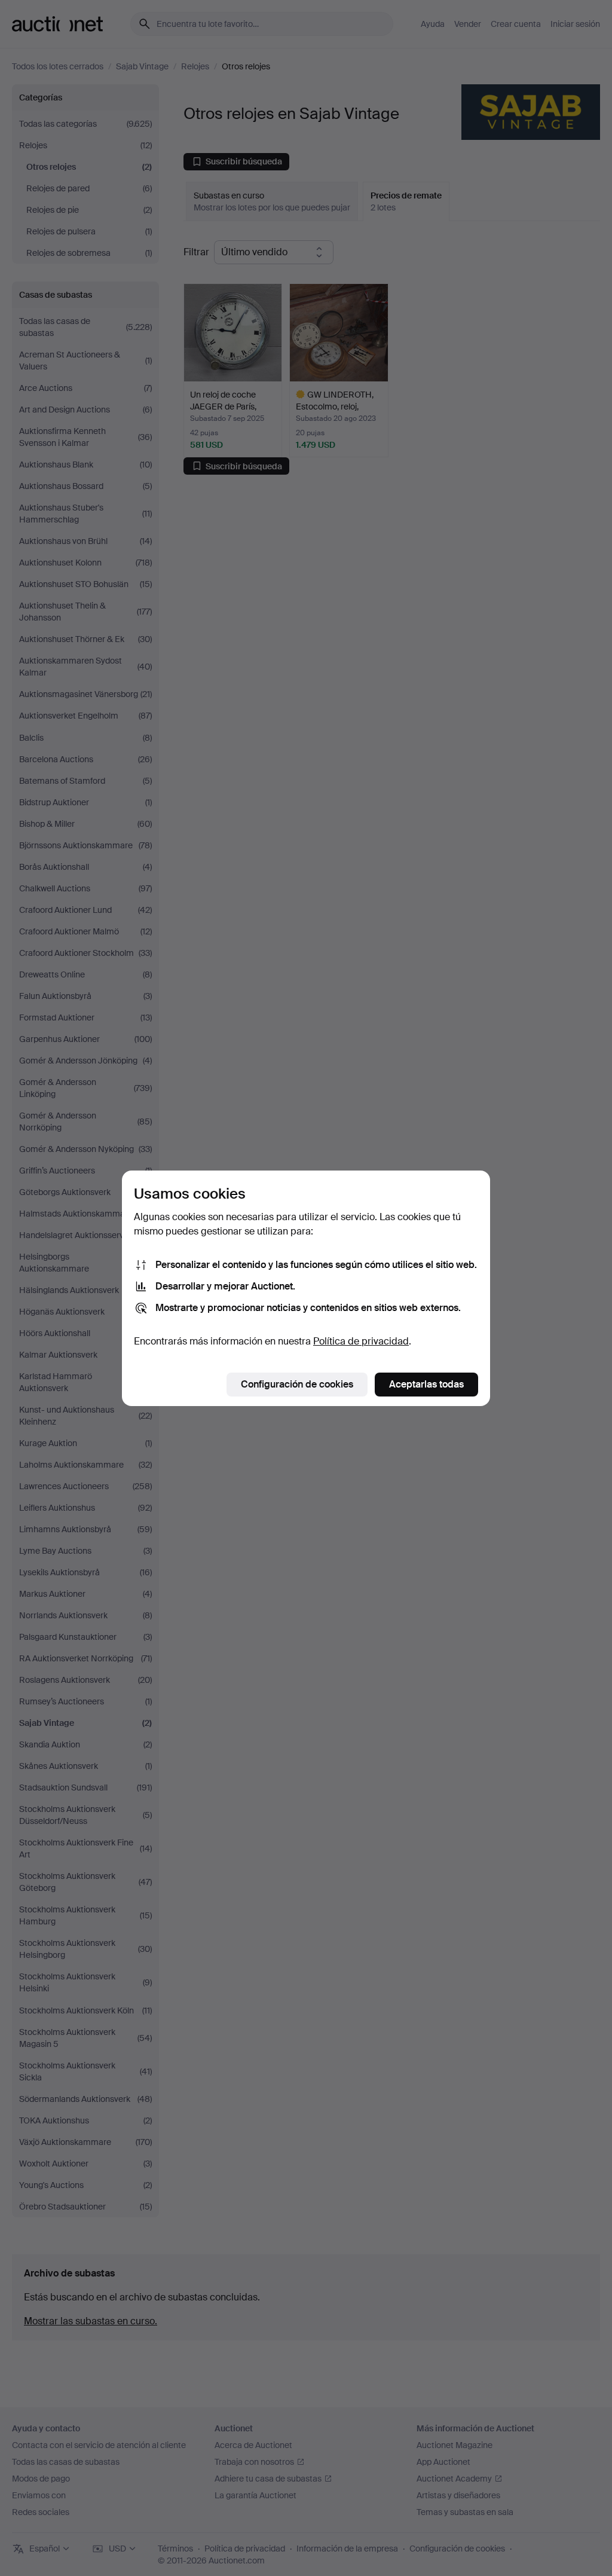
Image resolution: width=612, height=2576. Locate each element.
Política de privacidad (361, 1341)
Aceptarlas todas (426, 1384)
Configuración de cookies (297, 1384)
